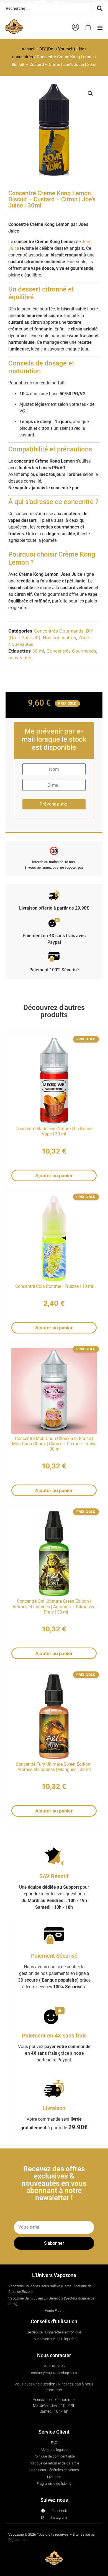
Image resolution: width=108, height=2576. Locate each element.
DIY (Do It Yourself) (57, 49)
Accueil (29, 49)
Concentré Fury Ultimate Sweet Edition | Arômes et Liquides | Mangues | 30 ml (54, 1767)
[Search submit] (100, 8)
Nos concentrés (59, 638)
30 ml (38, 651)
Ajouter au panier (54, 1175)
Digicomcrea (18, 2540)
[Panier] (88, 27)
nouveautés (20, 658)
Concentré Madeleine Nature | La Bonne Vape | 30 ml (54, 1131)
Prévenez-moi (54, 804)
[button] (100, 28)
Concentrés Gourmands (59, 631)
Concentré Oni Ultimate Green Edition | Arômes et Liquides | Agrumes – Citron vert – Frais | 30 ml (54, 1606)
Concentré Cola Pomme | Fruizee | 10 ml (54, 1286)
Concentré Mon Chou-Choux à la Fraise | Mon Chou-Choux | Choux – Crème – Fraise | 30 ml (54, 1444)
